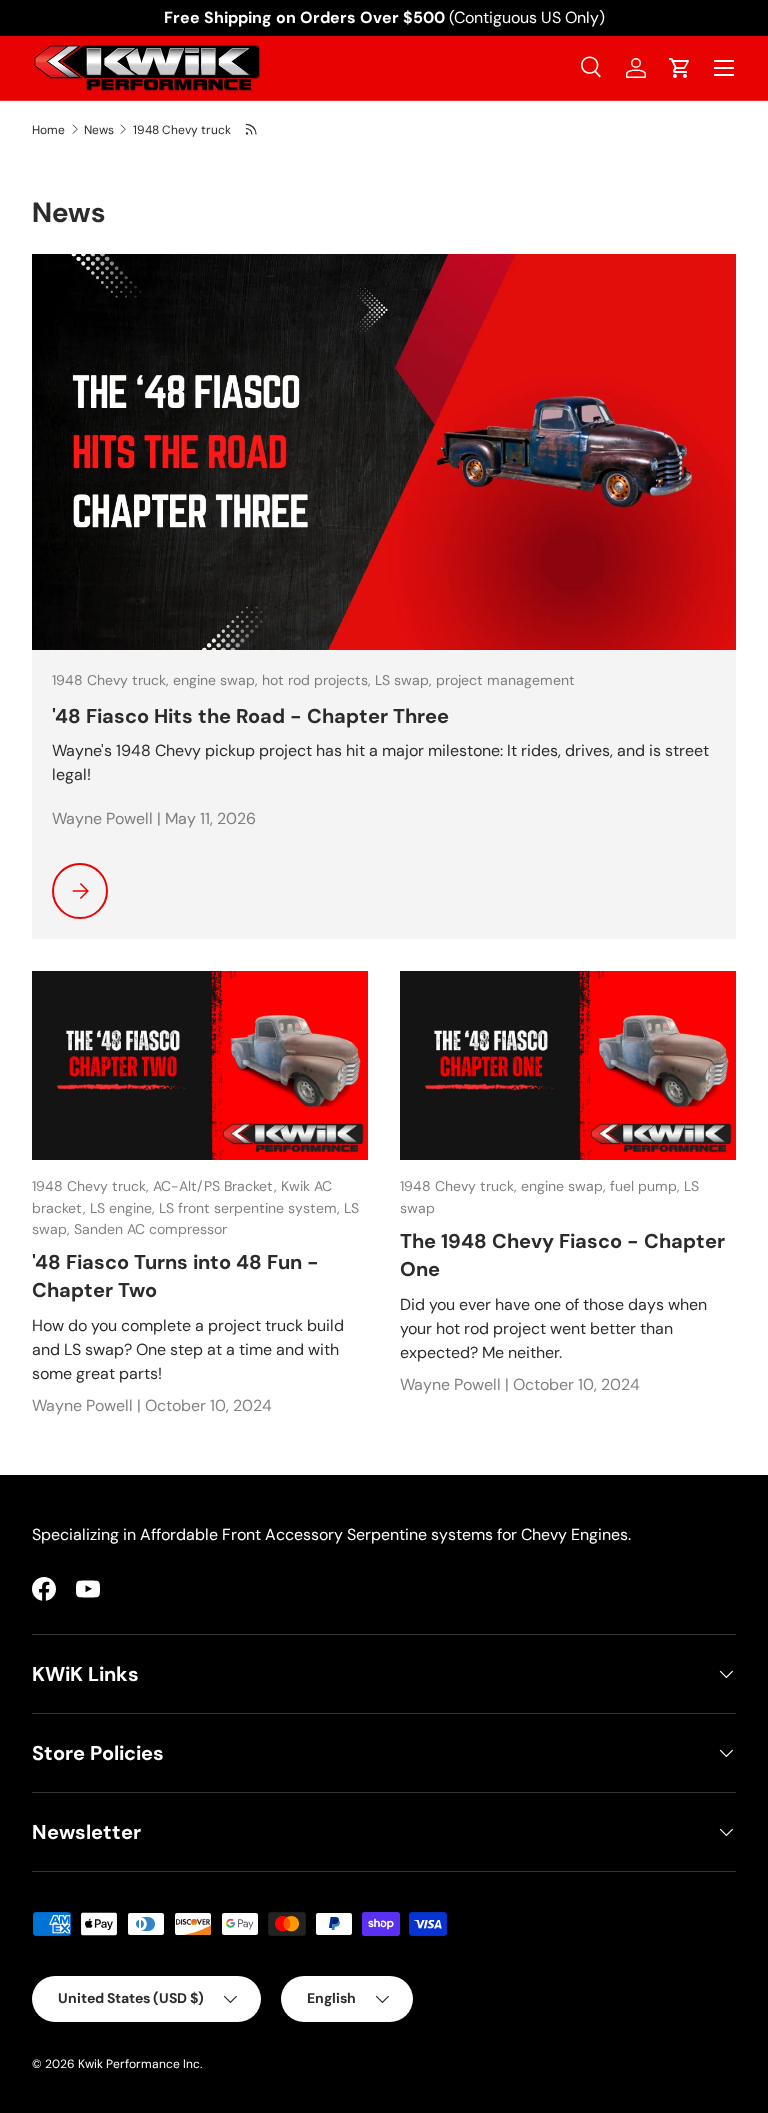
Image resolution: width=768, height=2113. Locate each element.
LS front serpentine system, (251, 1208)
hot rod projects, (318, 680)
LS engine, (124, 1208)
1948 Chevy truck (182, 130)
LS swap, (405, 680)
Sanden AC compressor (150, 1229)
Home (48, 130)
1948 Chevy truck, (112, 680)
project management (505, 680)
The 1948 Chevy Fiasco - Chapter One (562, 1255)
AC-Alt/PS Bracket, (217, 1186)
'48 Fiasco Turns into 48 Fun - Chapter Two (175, 1276)
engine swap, (217, 680)
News (99, 130)
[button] (680, 68)
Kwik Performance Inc (139, 2064)
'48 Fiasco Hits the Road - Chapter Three (250, 716)
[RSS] (252, 129)
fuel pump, (647, 1186)
